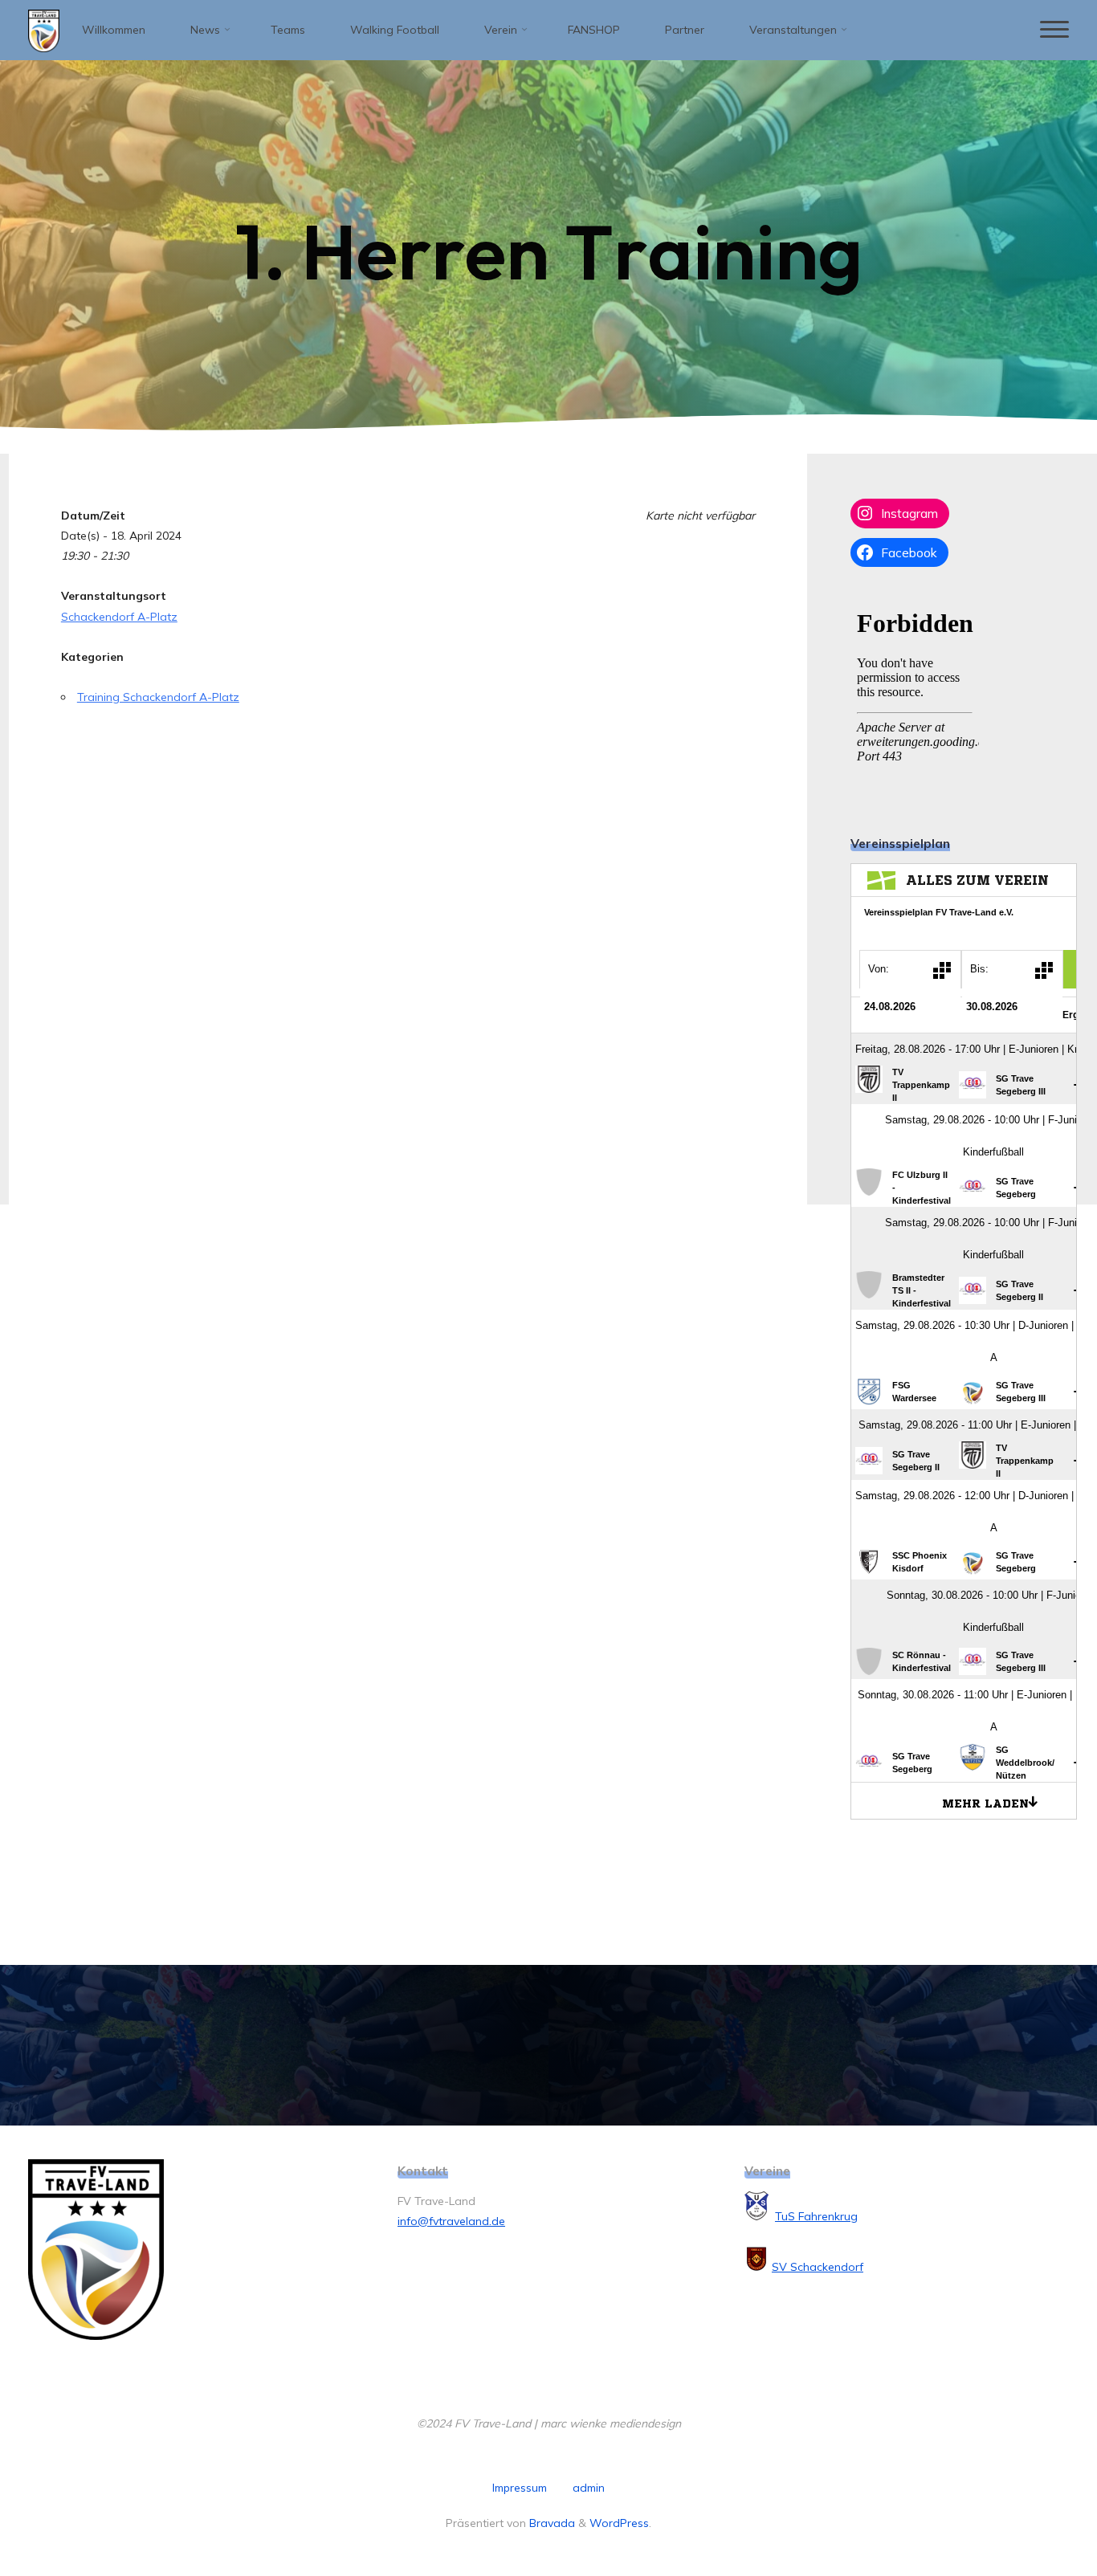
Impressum (520, 2488)
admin (589, 2488)
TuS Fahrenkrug (816, 2216)
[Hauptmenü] (1054, 30)
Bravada (551, 2523)
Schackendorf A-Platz (119, 617)
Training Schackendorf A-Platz (158, 697)
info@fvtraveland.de (451, 2221)
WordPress (619, 2523)
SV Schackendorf (818, 2267)
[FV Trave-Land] (44, 30)
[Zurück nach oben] (1034, 2513)
